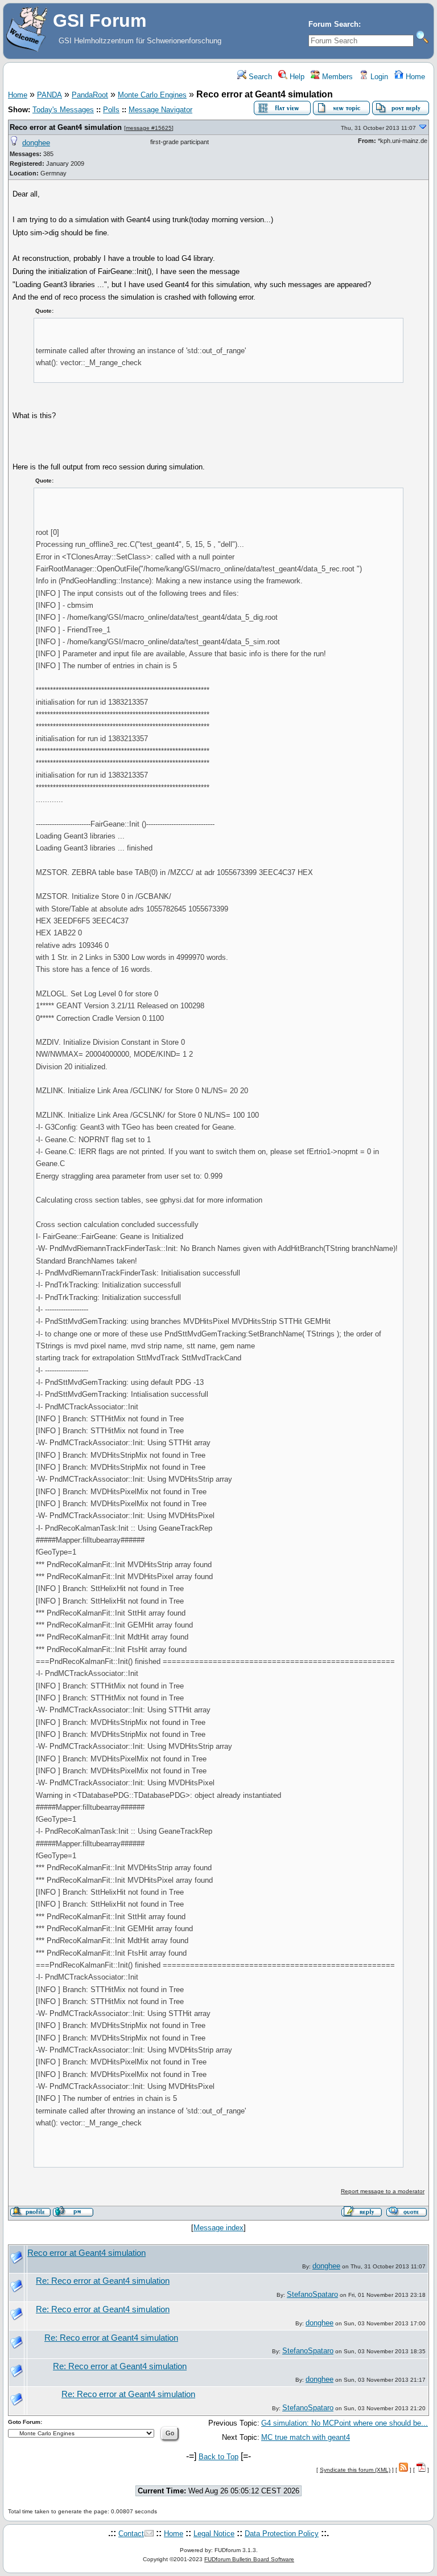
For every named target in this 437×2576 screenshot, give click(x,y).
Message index (218, 2228)
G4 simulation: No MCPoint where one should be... (345, 2423)
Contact (131, 2534)
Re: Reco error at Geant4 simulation (103, 2281)
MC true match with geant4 (306, 2437)
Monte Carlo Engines (152, 95)
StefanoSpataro (312, 2294)
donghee (36, 143)
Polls (111, 110)
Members (336, 77)
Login (378, 77)
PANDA (50, 95)
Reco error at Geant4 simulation (67, 127)
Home (414, 77)
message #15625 (149, 128)
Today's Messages (63, 110)
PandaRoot (90, 95)
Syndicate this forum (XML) (355, 2470)
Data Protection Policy (282, 2534)
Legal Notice (214, 2534)
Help (296, 77)
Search (259, 77)
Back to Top (218, 2457)
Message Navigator (160, 110)
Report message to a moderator (383, 2191)
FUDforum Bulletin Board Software (249, 2559)
